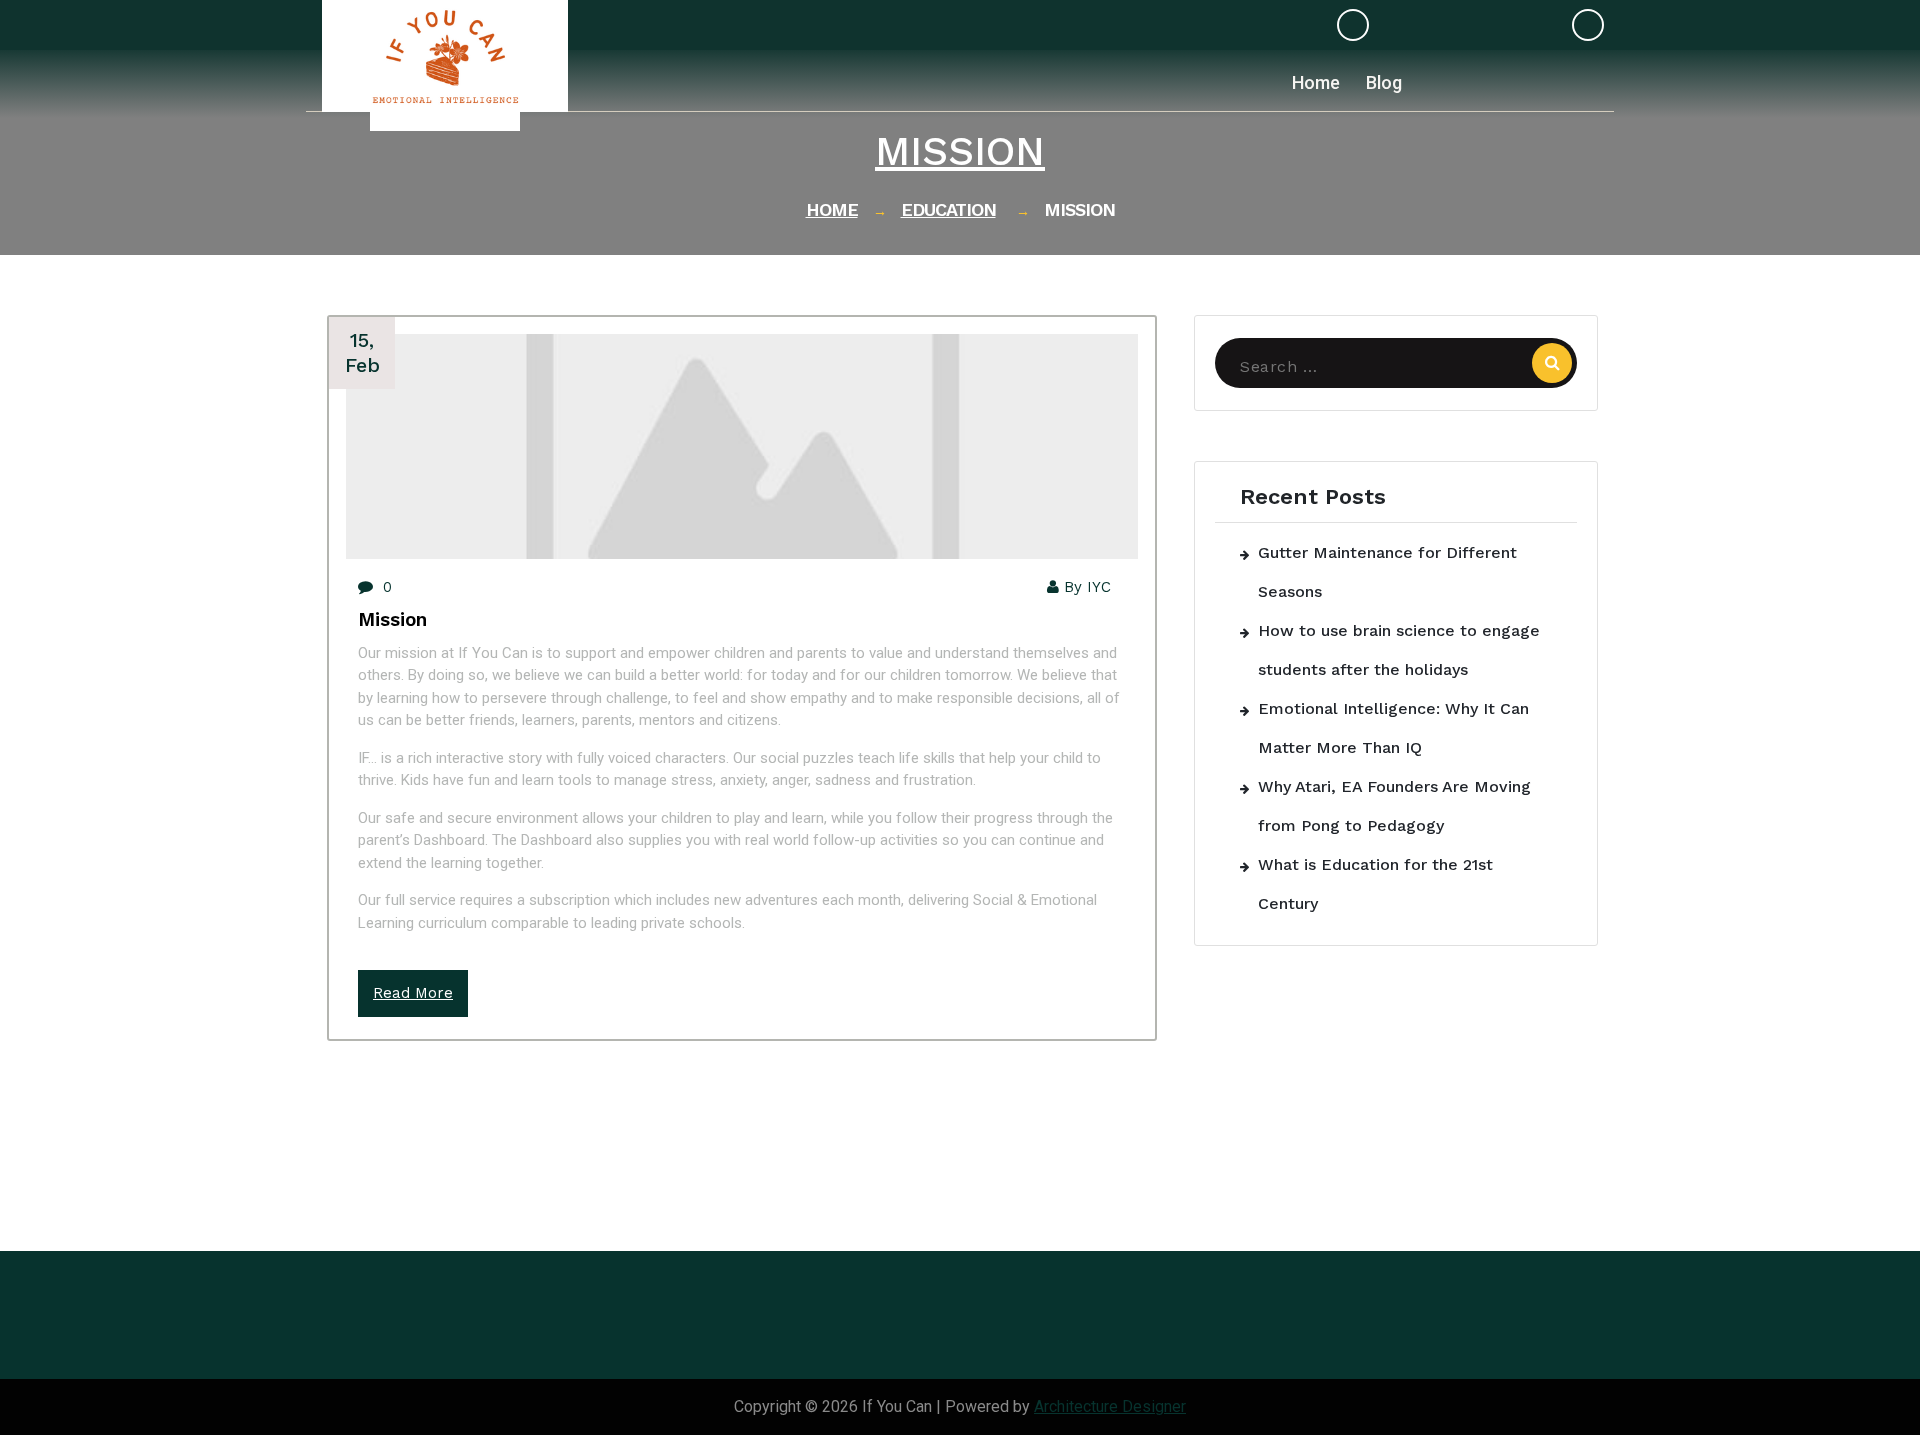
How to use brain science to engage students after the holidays (1399, 650)
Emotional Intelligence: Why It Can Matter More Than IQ (1393, 728)
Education (948, 209)
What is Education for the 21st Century (1375, 884)
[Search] (1552, 363)
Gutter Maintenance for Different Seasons (1387, 572)
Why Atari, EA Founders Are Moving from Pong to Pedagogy (1394, 806)
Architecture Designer (1110, 1406)
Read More (413, 993)
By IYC (1087, 587)
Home (832, 209)
